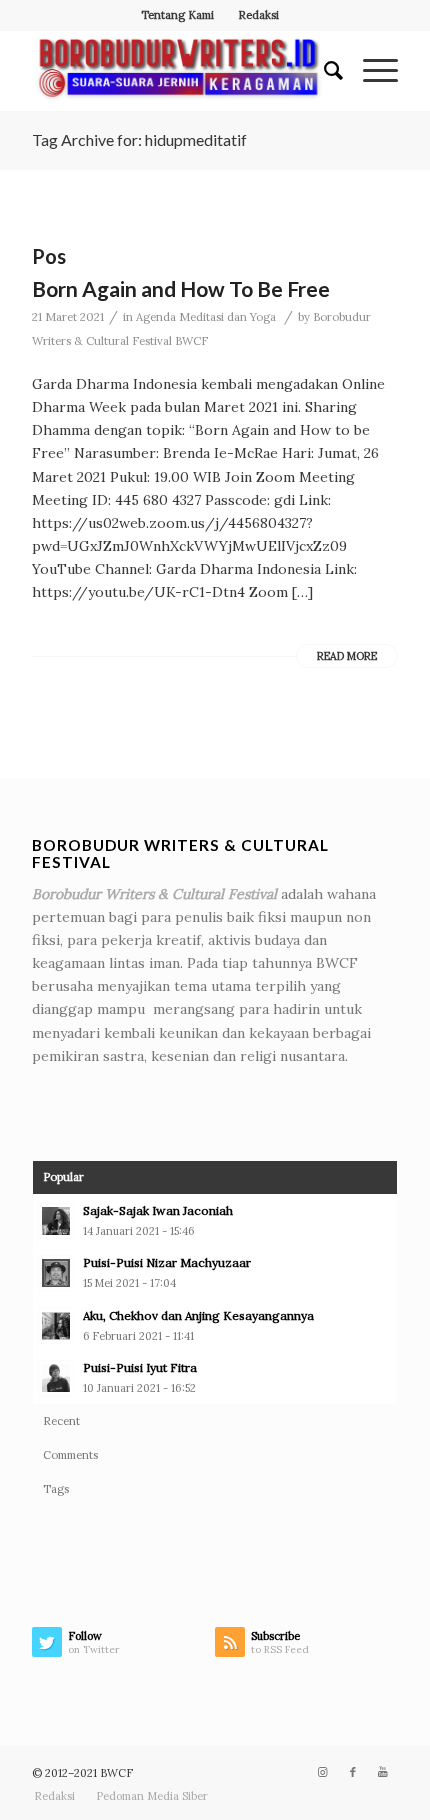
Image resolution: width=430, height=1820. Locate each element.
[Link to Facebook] (353, 1772)
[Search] (323, 71)
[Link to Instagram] (323, 1772)
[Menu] (370, 71)
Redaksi (258, 15)
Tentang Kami (177, 15)
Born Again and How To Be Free (181, 288)
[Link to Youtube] (383, 1772)
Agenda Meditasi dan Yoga (206, 317)
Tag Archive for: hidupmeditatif (139, 139)
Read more (347, 656)
